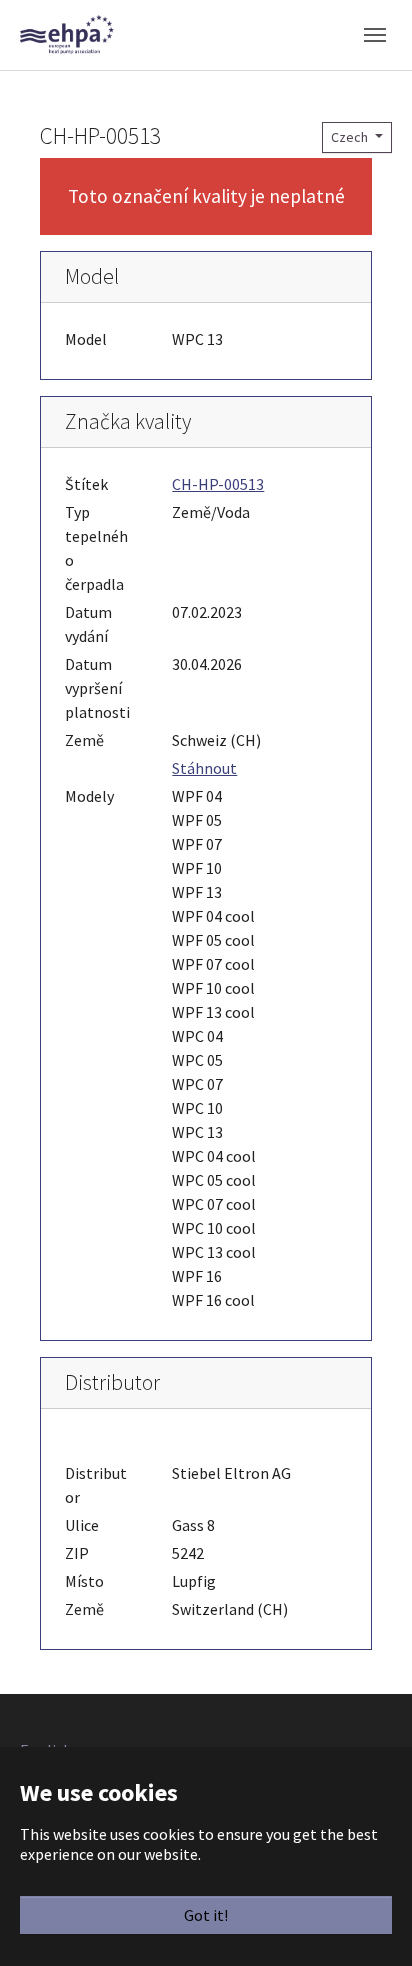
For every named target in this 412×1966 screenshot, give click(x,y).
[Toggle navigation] (375, 35)
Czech (351, 137)
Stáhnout (204, 768)
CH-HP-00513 (218, 484)
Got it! (206, 1915)
